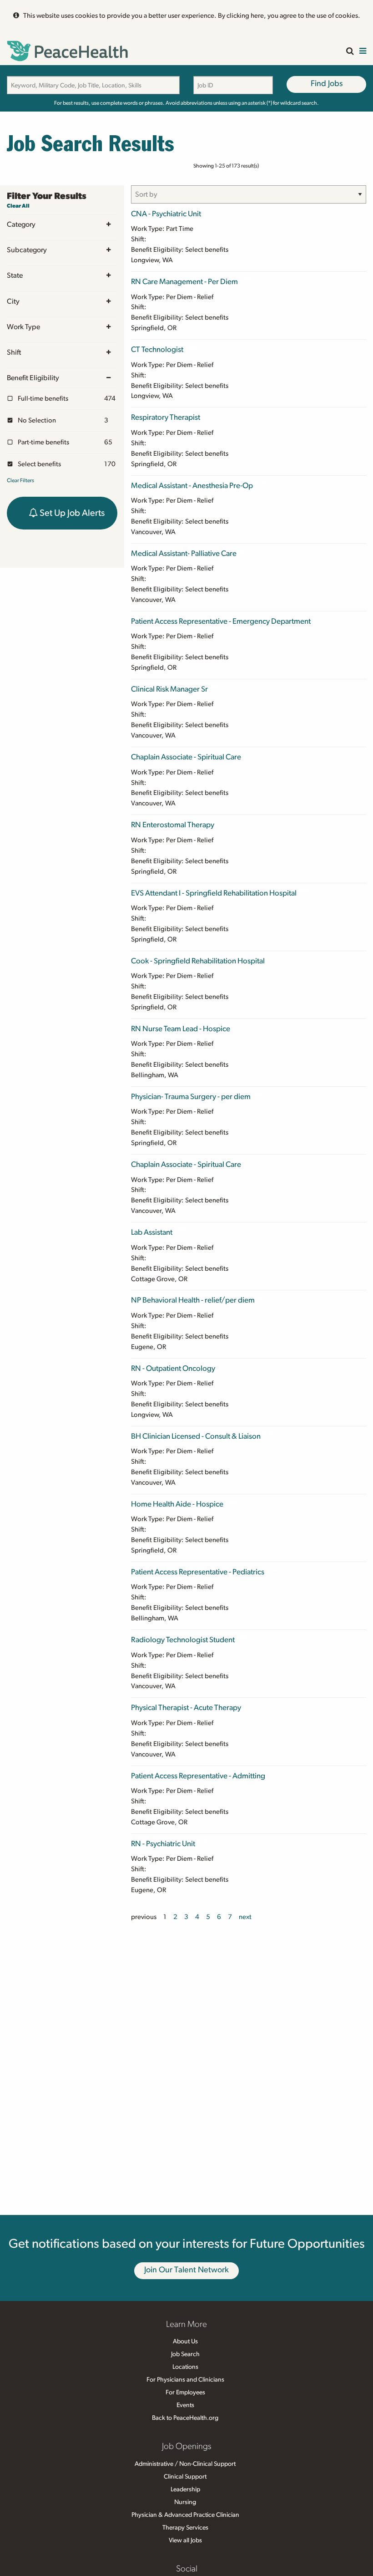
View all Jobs (185, 2540)
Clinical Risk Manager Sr (169, 689)
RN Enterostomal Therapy (173, 825)
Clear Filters (20, 480)
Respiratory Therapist (166, 417)
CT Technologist (157, 349)
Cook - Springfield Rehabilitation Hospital (198, 961)
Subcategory (27, 250)
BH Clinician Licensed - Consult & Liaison (196, 1436)
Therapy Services (185, 2528)
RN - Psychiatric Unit (163, 1844)
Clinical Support (185, 2477)
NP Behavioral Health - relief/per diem (193, 1300)
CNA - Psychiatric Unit (166, 214)
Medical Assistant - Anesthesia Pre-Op (192, 486)
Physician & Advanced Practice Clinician (185, 2515)
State (15, 275)
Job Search (185, 2354)
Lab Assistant (152, 1232)
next (245, 1917)
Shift (14, 352)
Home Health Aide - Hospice (177, 1504)
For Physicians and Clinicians (185, 2380)
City (13, 301)
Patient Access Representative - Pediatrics (198, 1572)
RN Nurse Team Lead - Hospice (181, 1029)
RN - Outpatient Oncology (173, 1368)
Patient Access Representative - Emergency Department (221, 621)
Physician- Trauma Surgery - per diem (191, 1097)
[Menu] (363, 52)
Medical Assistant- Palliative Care (184, 553)
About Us (185, 2342)
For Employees (185, 2393)
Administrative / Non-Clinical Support (185, 2464)
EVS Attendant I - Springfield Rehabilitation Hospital (214, 893)
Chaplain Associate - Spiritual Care (186, 757)
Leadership (185, 2489)
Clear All (18, 206)
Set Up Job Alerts (71, 513)
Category (21, 224)
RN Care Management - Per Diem (184, 282)
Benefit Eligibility (33, 378)
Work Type (23, 327)
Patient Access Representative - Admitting (198, 1776)
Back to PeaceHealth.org (185, 2418)
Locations (185, 2367)
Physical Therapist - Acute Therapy (186, 1708)
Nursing (185, 2502)
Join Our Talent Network (186, 2270)
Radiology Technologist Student (183, 1640)
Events (185, 2405)
